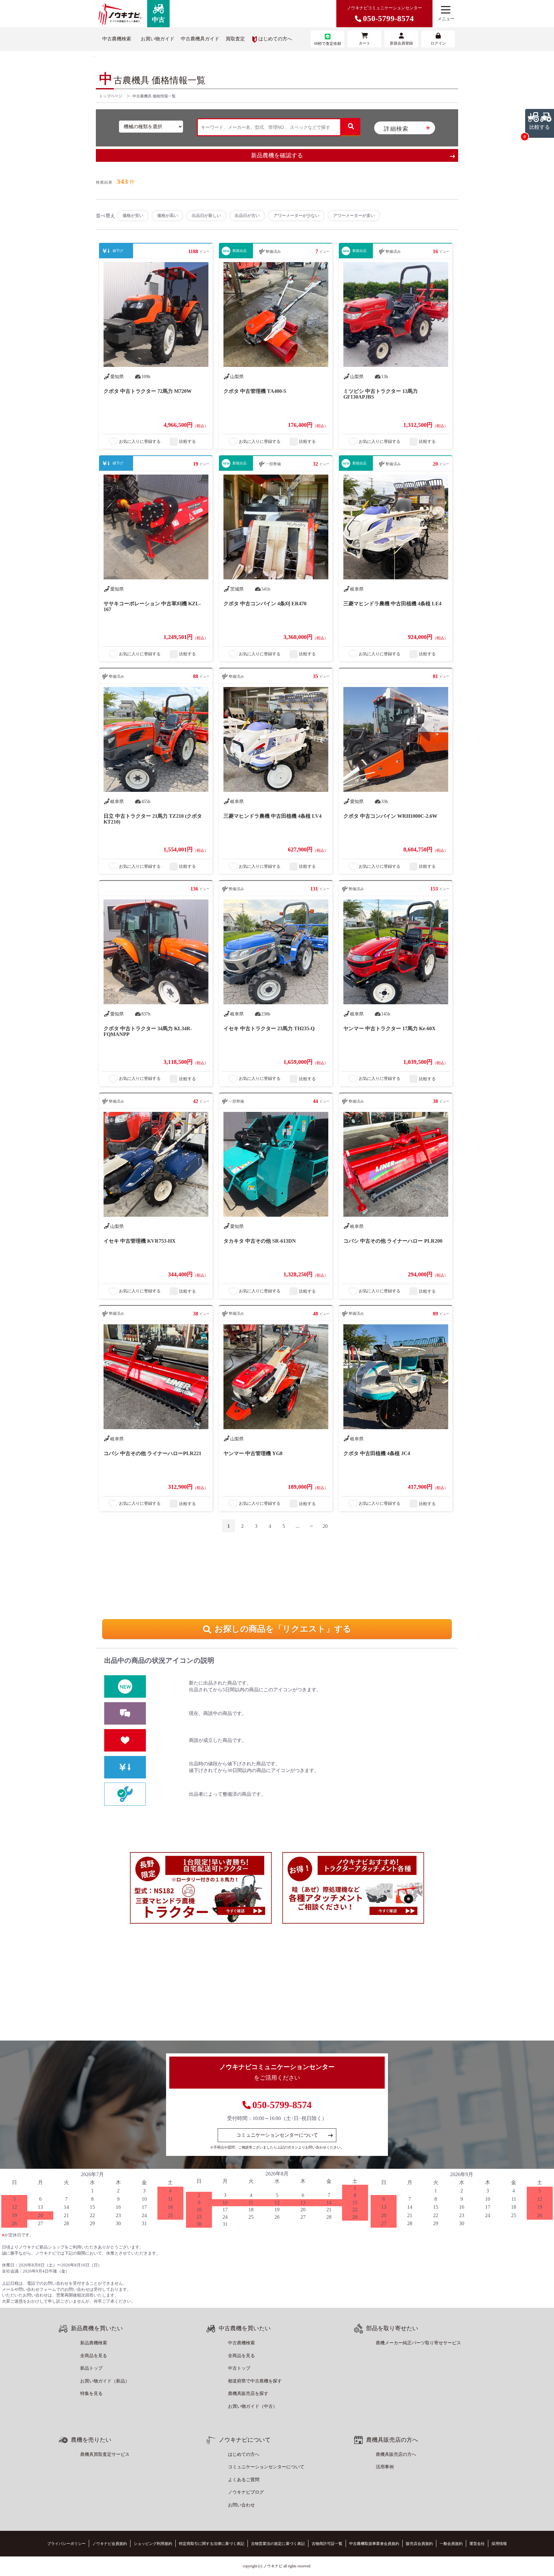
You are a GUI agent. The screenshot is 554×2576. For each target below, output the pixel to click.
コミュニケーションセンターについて (277, 2135)
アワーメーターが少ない (296, 215)
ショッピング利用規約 (153, 2544)
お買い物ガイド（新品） (105, 2381)
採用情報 (499, 2544)
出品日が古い (247, 215)
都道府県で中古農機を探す (255, 2381)
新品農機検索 (94, 2343)
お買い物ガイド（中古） (253, 2406)
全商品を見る (94, 2356)
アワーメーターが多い (354, 215)
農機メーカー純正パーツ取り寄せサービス (418, 2343)
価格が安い (133, 215)
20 (325, 1526)
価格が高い (168, 215)
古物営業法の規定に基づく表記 (278, 2544)
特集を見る (91, 2394)
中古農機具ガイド (200, 39)
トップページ (111, 96)
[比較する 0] (95, 56)
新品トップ (91, 2368)
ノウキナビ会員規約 (110, 2544)
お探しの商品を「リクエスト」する (283, 1629)
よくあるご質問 (244, 2480)
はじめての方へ (275, 39)
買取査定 (235, 39)
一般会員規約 (451, 2544)
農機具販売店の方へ (396, 2454)
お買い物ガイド (158, 39)
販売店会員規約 (419, 2544)
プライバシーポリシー (66, 2544)
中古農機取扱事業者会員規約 (374, 2544)
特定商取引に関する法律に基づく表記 (212, 2544)
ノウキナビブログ (246, 2492)
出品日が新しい (206, 215)
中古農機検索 (117, 39)
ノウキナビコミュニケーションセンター (384, 14)
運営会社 (477, 2544)
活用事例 (385, 2467)
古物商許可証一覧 (327, 2544)
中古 (158, 20)
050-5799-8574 (282, 2105)
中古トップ (239, 2368)
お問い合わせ (241, 2505)
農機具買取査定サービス (105, 2454)
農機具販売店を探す (248, 2394)
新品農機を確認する (277, 155)
